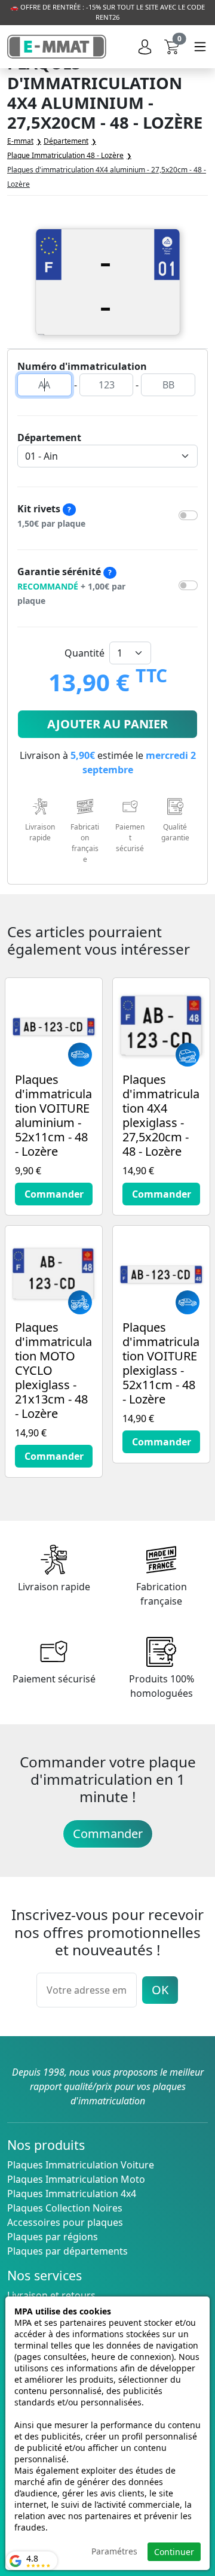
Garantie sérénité (71, 586)
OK (160, 1990)
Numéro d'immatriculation (82, 366)
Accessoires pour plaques (65, 2222)
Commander (108, 1834)
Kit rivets (51, 516)
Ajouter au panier (107, 724)
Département (49, 438)
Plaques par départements (67, 2251)
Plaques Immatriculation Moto (76, 2179)
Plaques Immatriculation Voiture (81, 2165)
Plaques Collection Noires (65, 2208)
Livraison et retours (51, 2295)
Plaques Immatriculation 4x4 (72, 2194)
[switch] (188, 515)
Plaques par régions (53, 2237)
